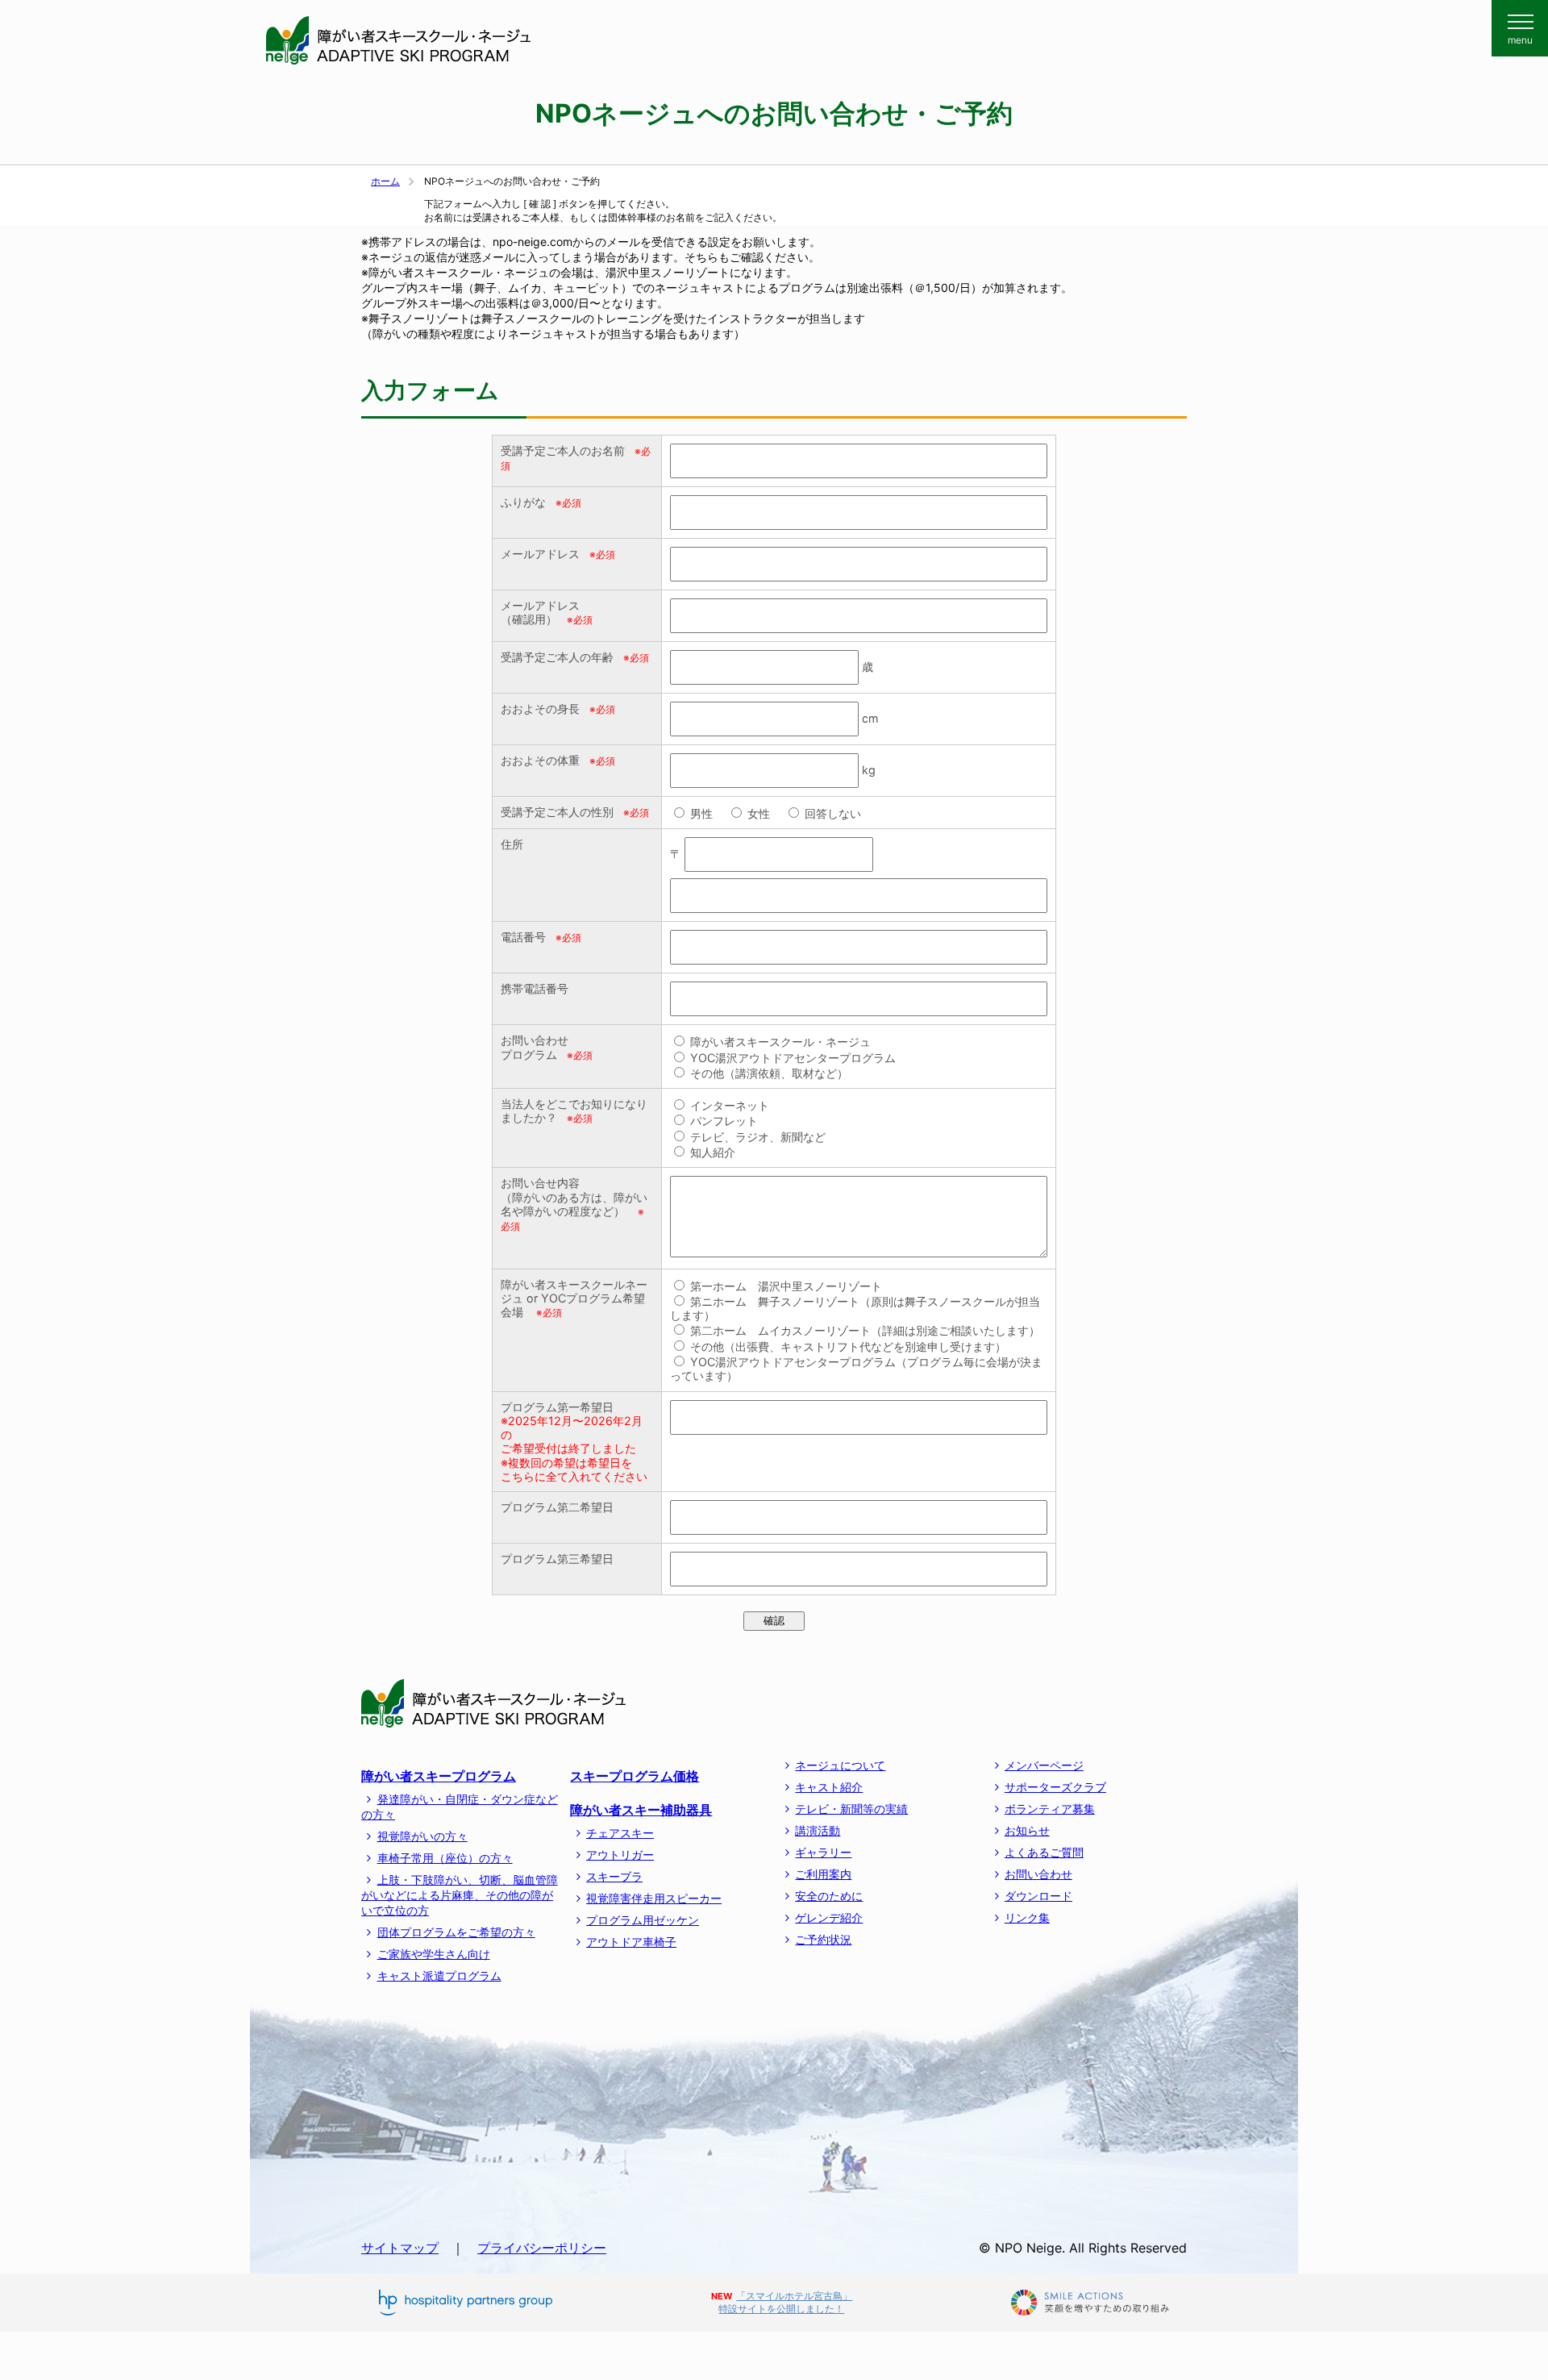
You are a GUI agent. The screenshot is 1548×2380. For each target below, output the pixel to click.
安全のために (829, 1896)
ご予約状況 (823, 1939)
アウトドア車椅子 (631, 1942)
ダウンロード (1038, 1896)
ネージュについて (840, 1765)
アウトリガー (620, 1855)
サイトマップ (400, 2248)
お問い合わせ (1038, 1874)
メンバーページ (1044, 1765)
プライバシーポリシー (542, 2248)
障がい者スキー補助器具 (641, 1810)
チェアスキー (620, 1833)
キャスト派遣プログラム (439, 1976)
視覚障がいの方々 (422, 1836)
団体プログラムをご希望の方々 (456, 1932)
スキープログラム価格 (635, 1776)
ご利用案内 (823, 1874)
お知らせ (1027, 1830)
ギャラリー (823, 1852)
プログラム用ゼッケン (643, 1920)
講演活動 (818, 1830)
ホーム (385, 181)
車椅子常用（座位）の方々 (445, 1858)
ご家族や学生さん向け (434, 1954)
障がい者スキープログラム (439, 1776)
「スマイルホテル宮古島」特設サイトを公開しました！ (785, 2302)
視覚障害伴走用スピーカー (654, 1898)
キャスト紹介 (829, 1787)
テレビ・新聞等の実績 (851, 1809)
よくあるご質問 (1044, 1852)
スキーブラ (614, 1876)
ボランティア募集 (1050, 1809)
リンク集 (1027, 1917)
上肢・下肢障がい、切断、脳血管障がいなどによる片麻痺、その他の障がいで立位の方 (460, 1895)
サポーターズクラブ (1055, 1787)
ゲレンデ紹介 (829, 1917)
